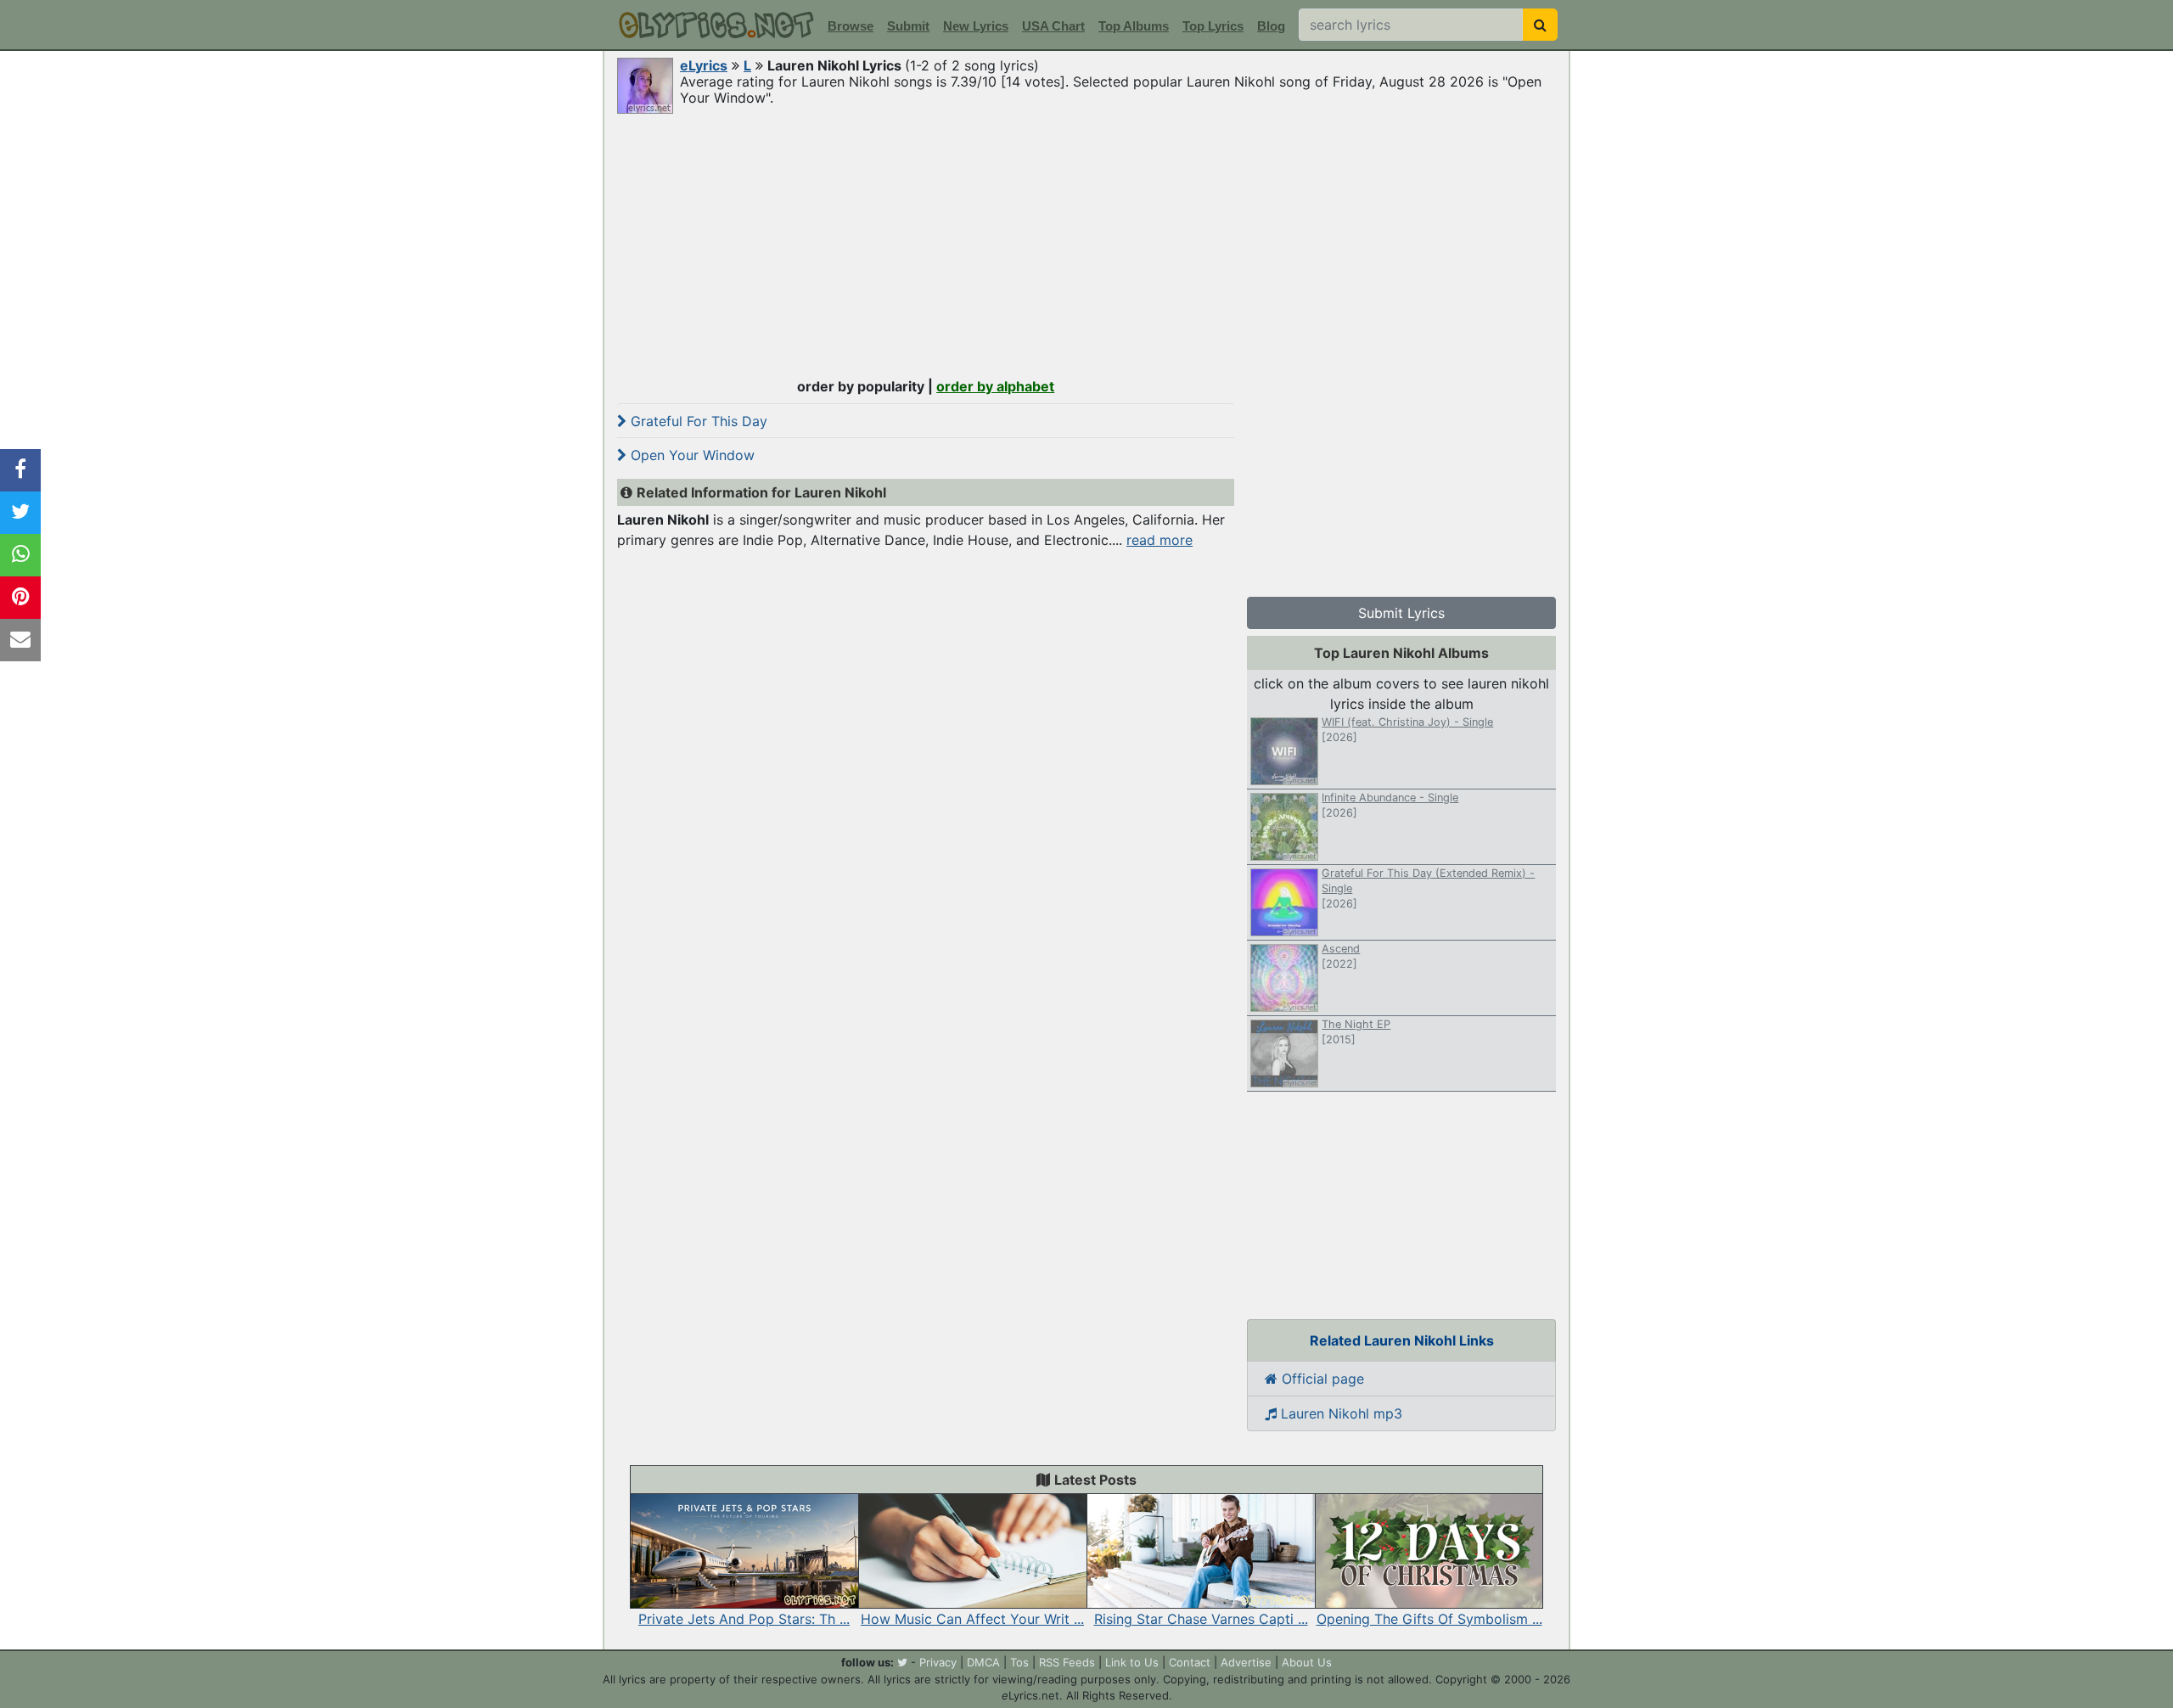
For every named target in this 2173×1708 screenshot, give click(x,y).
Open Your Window (691, 455)
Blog (1271, 26)
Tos (1019, 1662)
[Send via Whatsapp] (20, 555)
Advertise (1246, 1662)
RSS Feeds (1067, 1662)
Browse (851, 26)
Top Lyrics (1213, 26)
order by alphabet (995, 386)
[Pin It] (20, 598)
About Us (1307, 1662)
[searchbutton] (1540, 25)
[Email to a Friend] (20, 640)
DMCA (983, 1662)
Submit (908, 26)
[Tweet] (20, 513)
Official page (1321, 1379)
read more (1159, 540)
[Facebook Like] (20, 470)
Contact (1190, 1662)
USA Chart (1053, 26)
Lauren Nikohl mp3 (1339, 1413)
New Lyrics (976, 26)
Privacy (938, 1662)
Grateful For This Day (697, 421)
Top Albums (1134, 26)
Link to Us (1132, 1662)
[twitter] (902, 1662)
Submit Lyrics (1401, 613)
